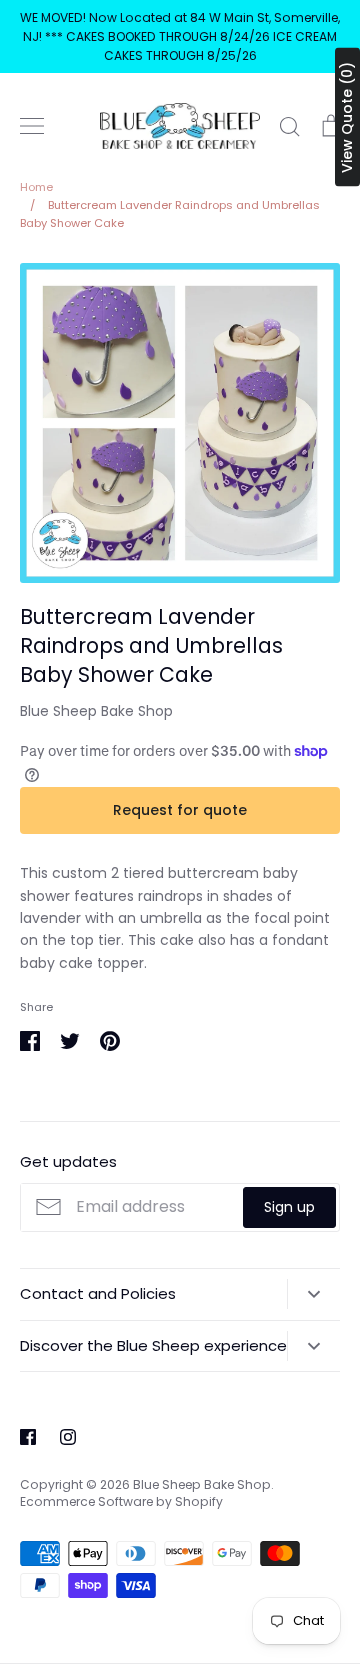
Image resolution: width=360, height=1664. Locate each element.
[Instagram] (68, 1437)
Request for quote (180, 810)
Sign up (289, 1207)
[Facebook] (28, 1437)
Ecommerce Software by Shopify (121, 1501)
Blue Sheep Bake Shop (96, 711)
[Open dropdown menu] (313, 1294)
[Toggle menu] (32, 126)
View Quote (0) (347, 117)
